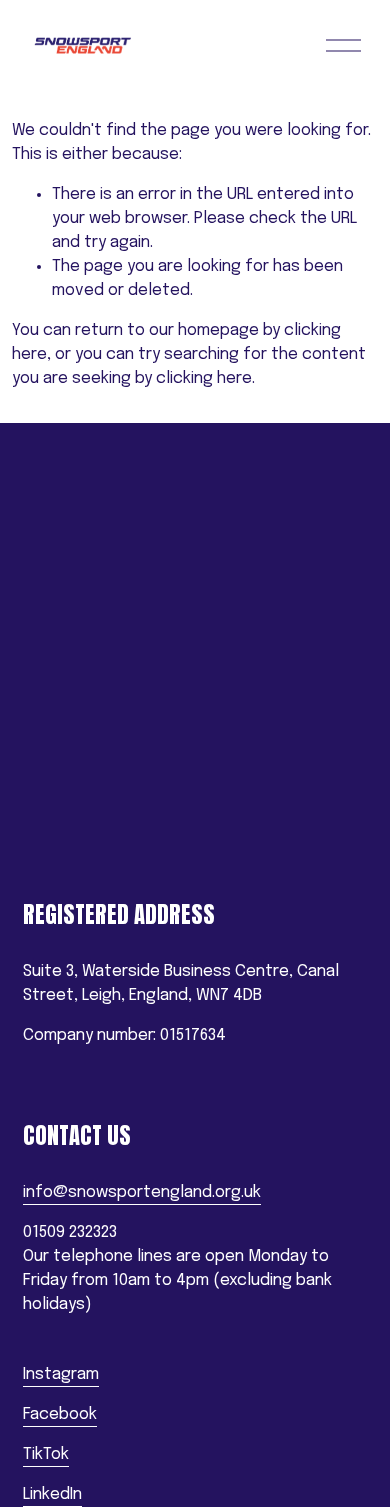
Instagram (61, 1374)
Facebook (60, 1414)
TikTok (46, 1454)
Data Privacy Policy (91, 844)
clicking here (204, 378)
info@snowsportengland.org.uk (142, 1192)
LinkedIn (52, 1494)
